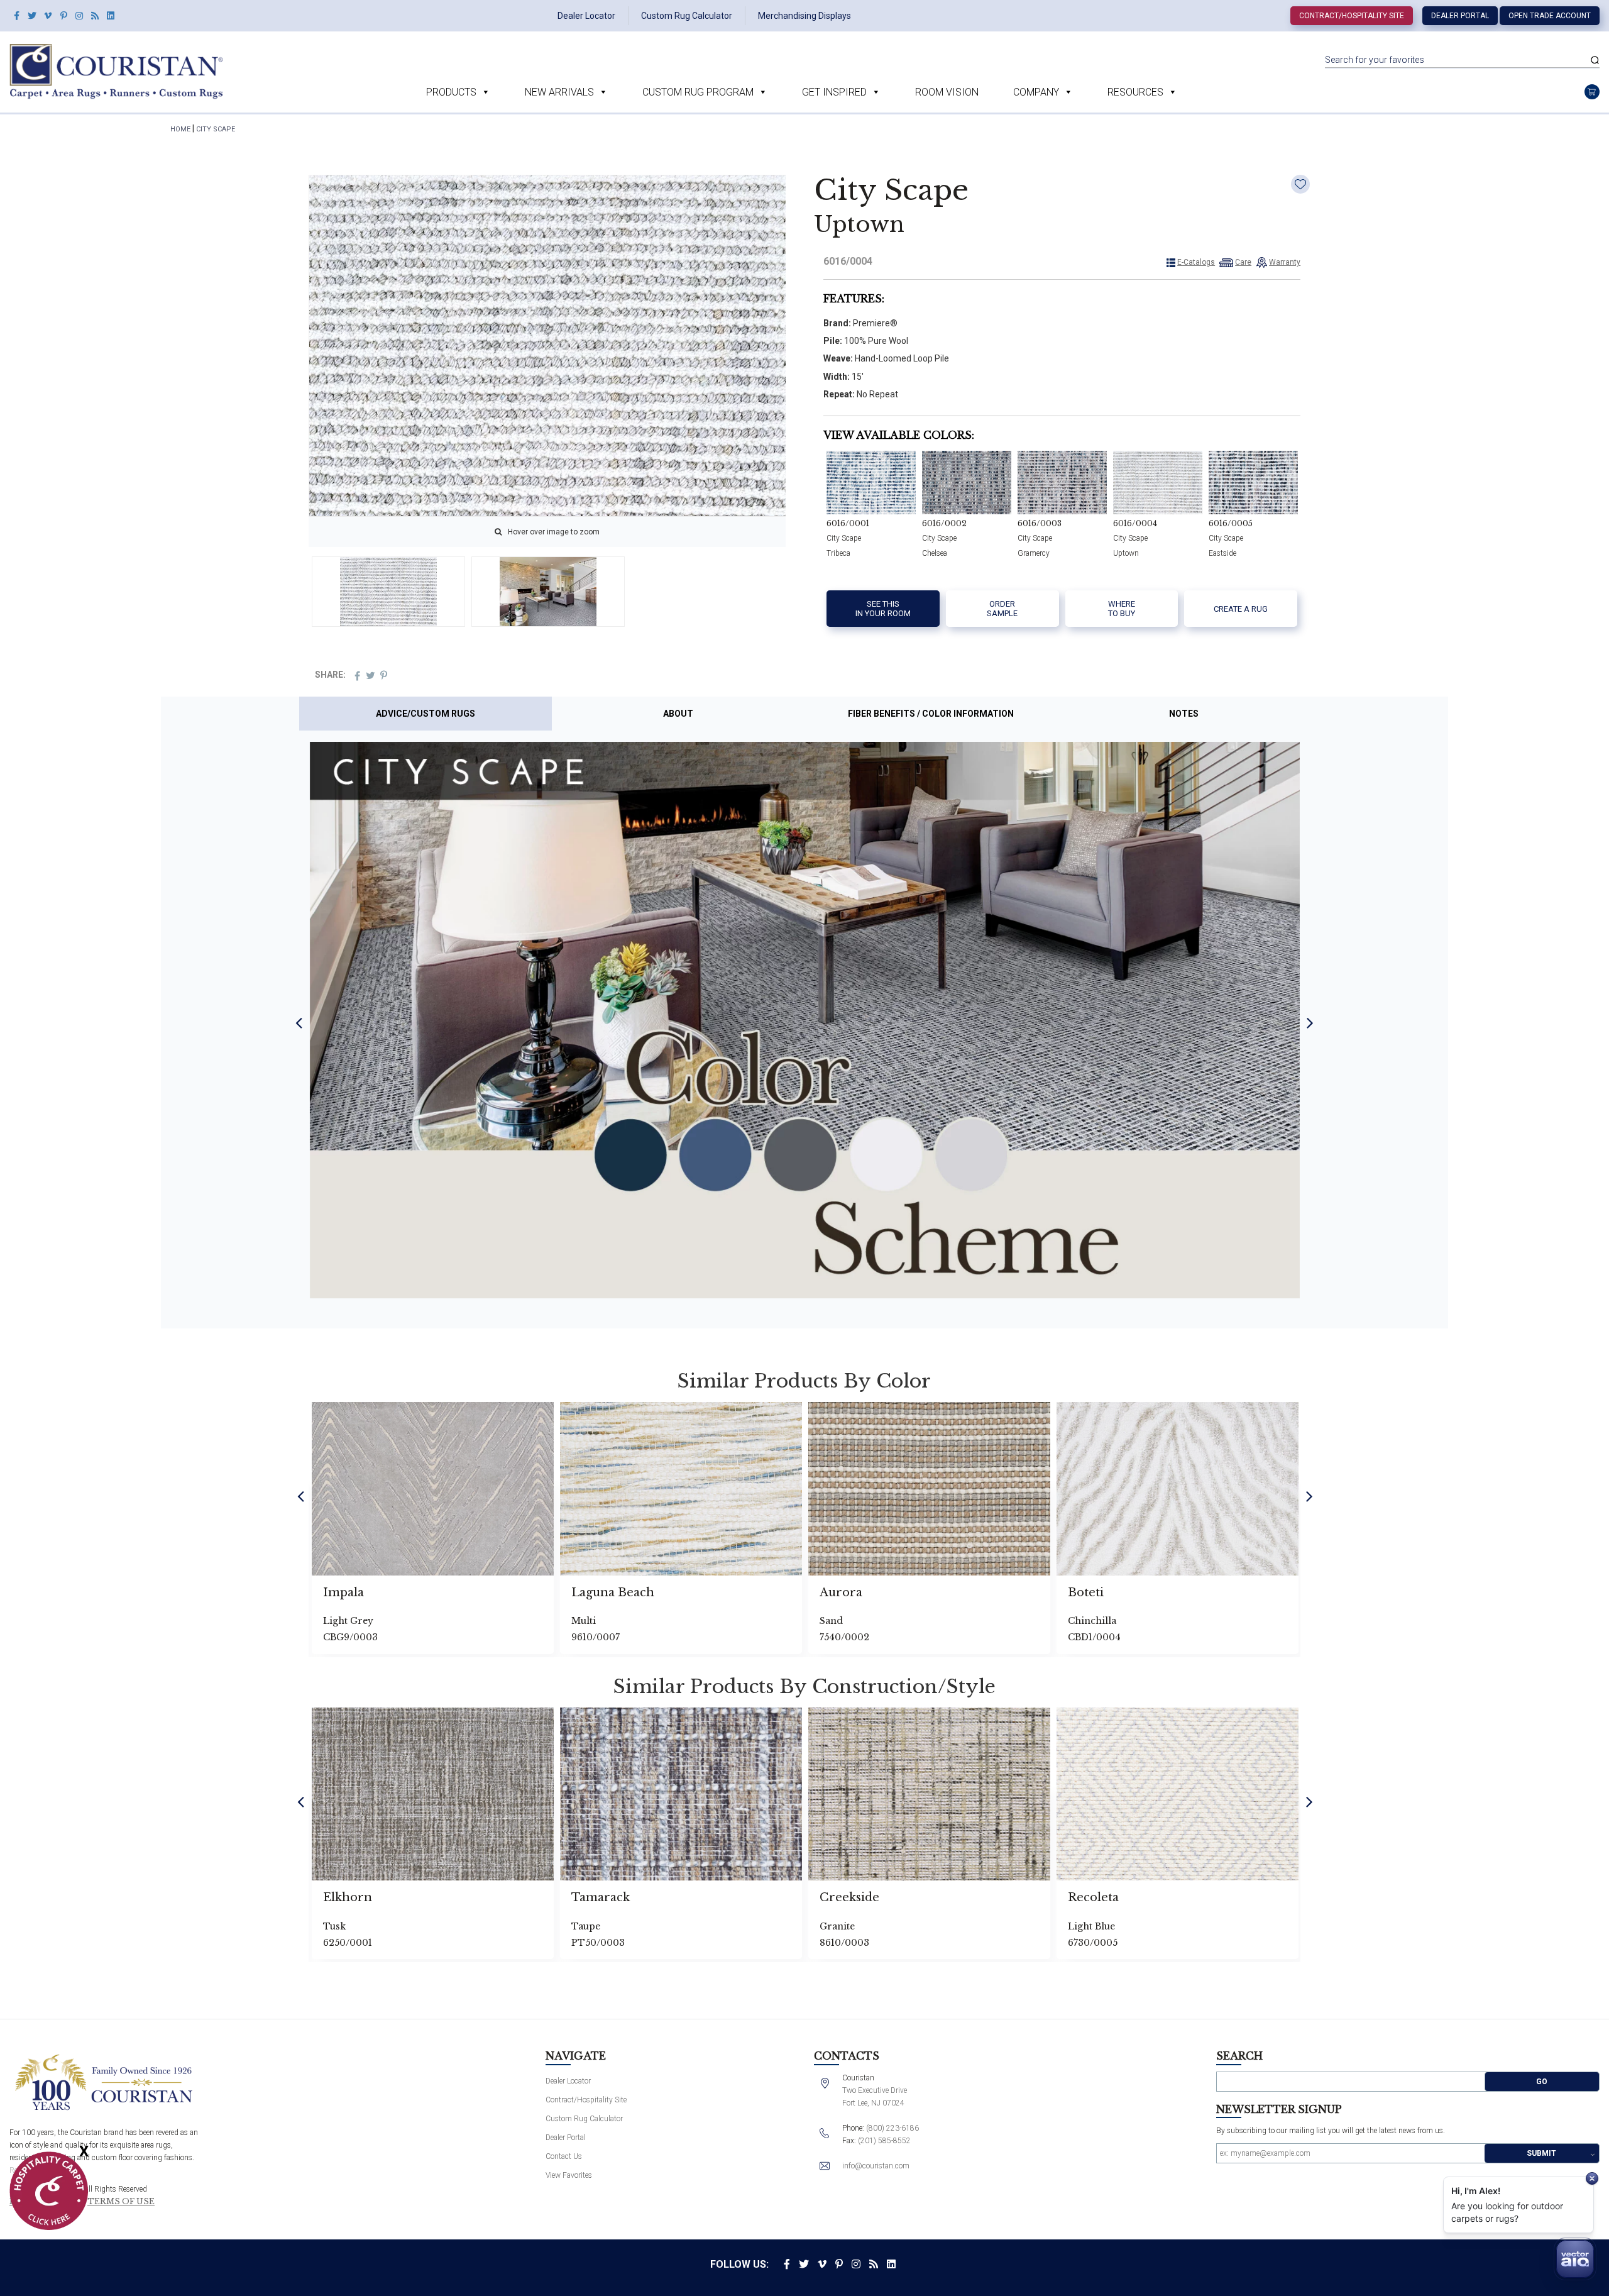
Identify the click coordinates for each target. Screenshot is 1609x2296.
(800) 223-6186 (892, 2128)
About (678, 714)
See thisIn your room (883, 609)
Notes (1184, 714)
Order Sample (1002, 609)
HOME (180, 129)
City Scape (216, 129)
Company (1036, 92)
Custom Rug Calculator (687, 16)
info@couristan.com (876, 2166)
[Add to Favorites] (1300, 184)
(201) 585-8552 (884, 2141)
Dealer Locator (586, 16)
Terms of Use (121, 2202)
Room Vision (947, 92)
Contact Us (564, 2156)
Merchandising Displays (804, 16)
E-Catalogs (1196, 262)
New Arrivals (559, 92)
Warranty (1285, 262)
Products (451, 92)
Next (1310, 1022)
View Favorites (569, 2175)
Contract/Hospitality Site (1352, 16)
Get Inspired (834, 92)
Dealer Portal (1460, 16)
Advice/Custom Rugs (426, 714)
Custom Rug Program (698, 92)
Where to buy (1122, 609)
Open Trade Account (1550, 16)
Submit (1541, 2153)
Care (1243, 262)
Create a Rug (1241, 609)
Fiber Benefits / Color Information (931, 714)
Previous (299, 1022)
